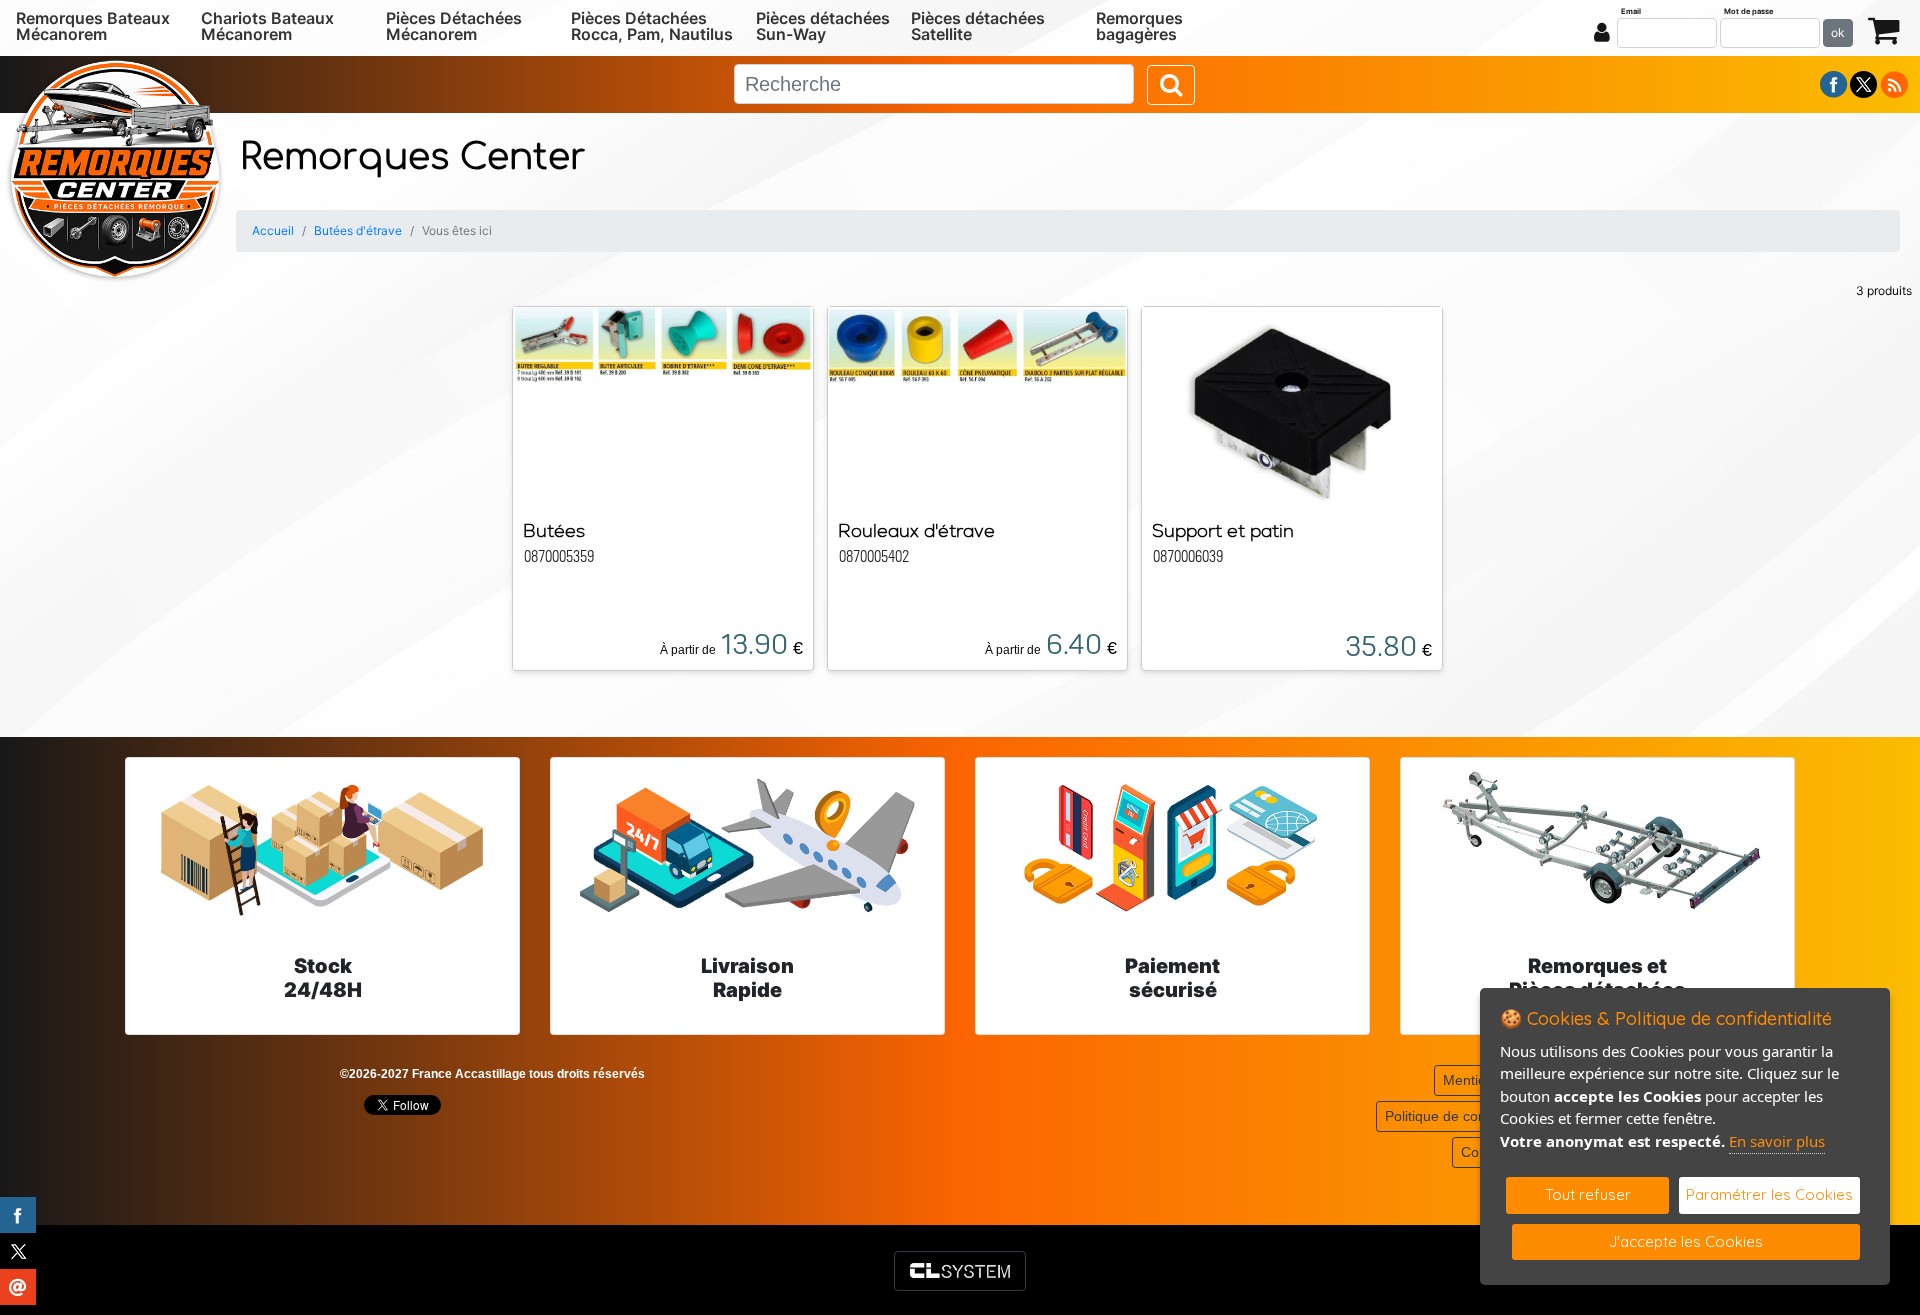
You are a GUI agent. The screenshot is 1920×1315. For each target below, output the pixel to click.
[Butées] (663, 344)
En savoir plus (1777, 1141)
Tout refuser (1588, 1194)
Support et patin (1223, 530)
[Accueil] (115, 167)
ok (1838, 32)
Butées (554, 530)
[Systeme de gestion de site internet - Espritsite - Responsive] (960, 1271)
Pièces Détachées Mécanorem (454, 26)
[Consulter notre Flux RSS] (1894, 83)
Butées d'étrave (358, 230)
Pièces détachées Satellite (978, 26)
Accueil (273, 230)
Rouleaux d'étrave (916, 530)
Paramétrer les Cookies (1769, 1194)
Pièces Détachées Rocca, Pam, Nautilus (652, 26)
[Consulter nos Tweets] (1863, 83)
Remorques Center (413, 157)
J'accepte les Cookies (1686, 1241)
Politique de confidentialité (1467, 1116)
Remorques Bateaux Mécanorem (93, 26)
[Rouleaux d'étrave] (978, 344)
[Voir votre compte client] (1602, 32)
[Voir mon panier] (1884, 29)
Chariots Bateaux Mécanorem (267, 26)
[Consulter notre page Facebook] (1834, 83)
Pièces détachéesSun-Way (823, 26)
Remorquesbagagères (1139, 26)
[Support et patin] (1292, 404)
